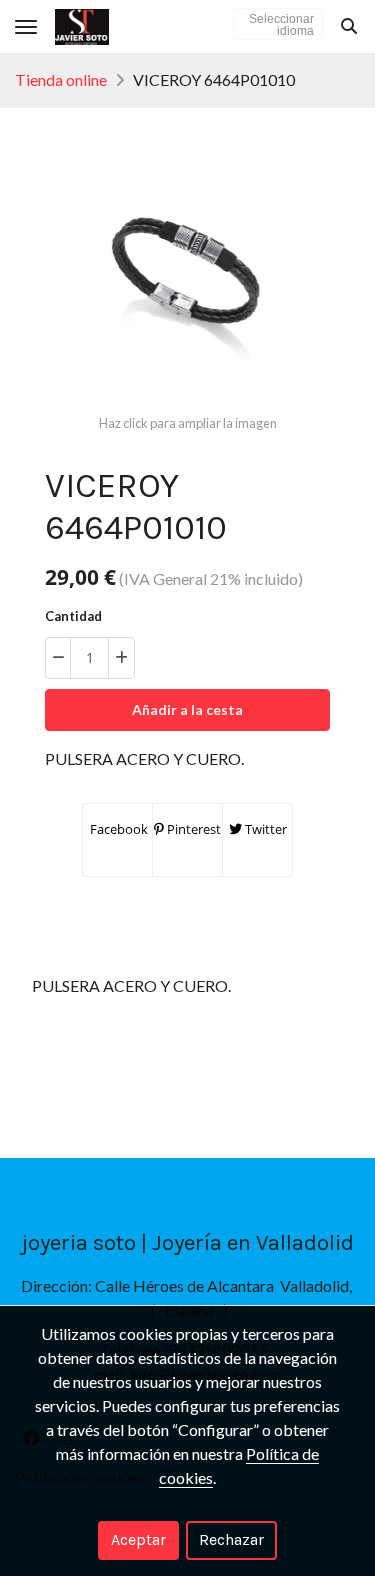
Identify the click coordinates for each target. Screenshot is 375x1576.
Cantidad (73, 616)
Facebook (117, 829)
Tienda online (61, 79)
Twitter (264, 829)
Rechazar (231, 1539)
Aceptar (138, 1539)
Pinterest (192, 829)
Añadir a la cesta (187, 709)
